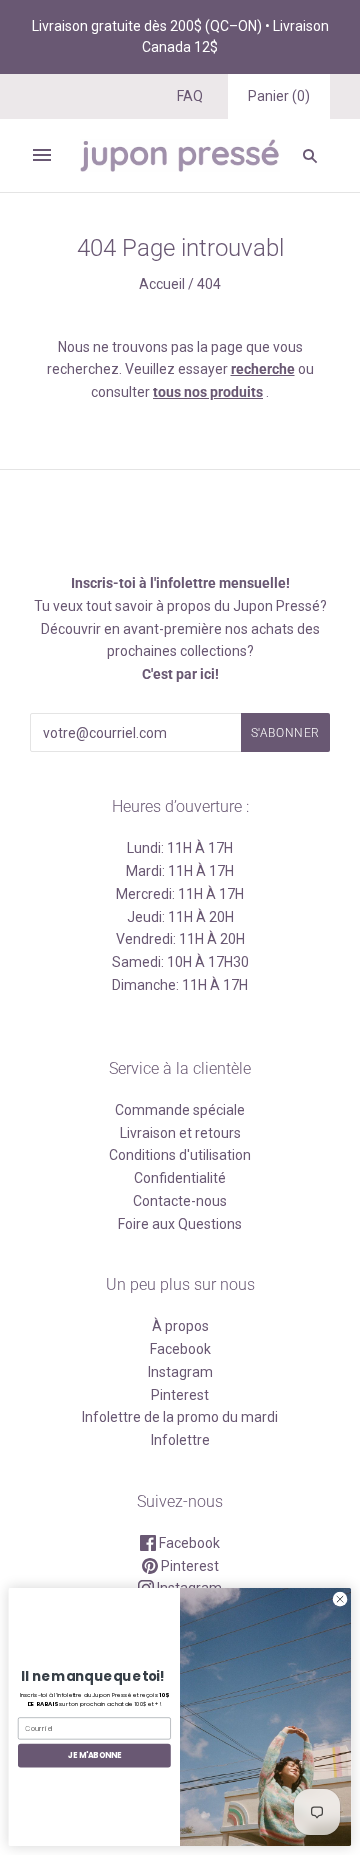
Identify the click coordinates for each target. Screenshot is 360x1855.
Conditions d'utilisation (180, 1155)
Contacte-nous (180, 1201)
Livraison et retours (180, 1133)
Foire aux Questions (180, 1224)
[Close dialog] (339, 1599)
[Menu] (42, 155)
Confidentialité (180, 1178)
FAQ (190, 96)
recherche (263, 369)
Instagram (180, 1372)
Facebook (180, 1349)
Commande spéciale (180, 1110)
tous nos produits (208, 392)
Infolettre (180, 1440)
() (279, 96)
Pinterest (180, 1395)
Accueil (162, 284)
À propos (180, 1326)
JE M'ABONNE (94, 1755)
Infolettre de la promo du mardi (180, 1417)
